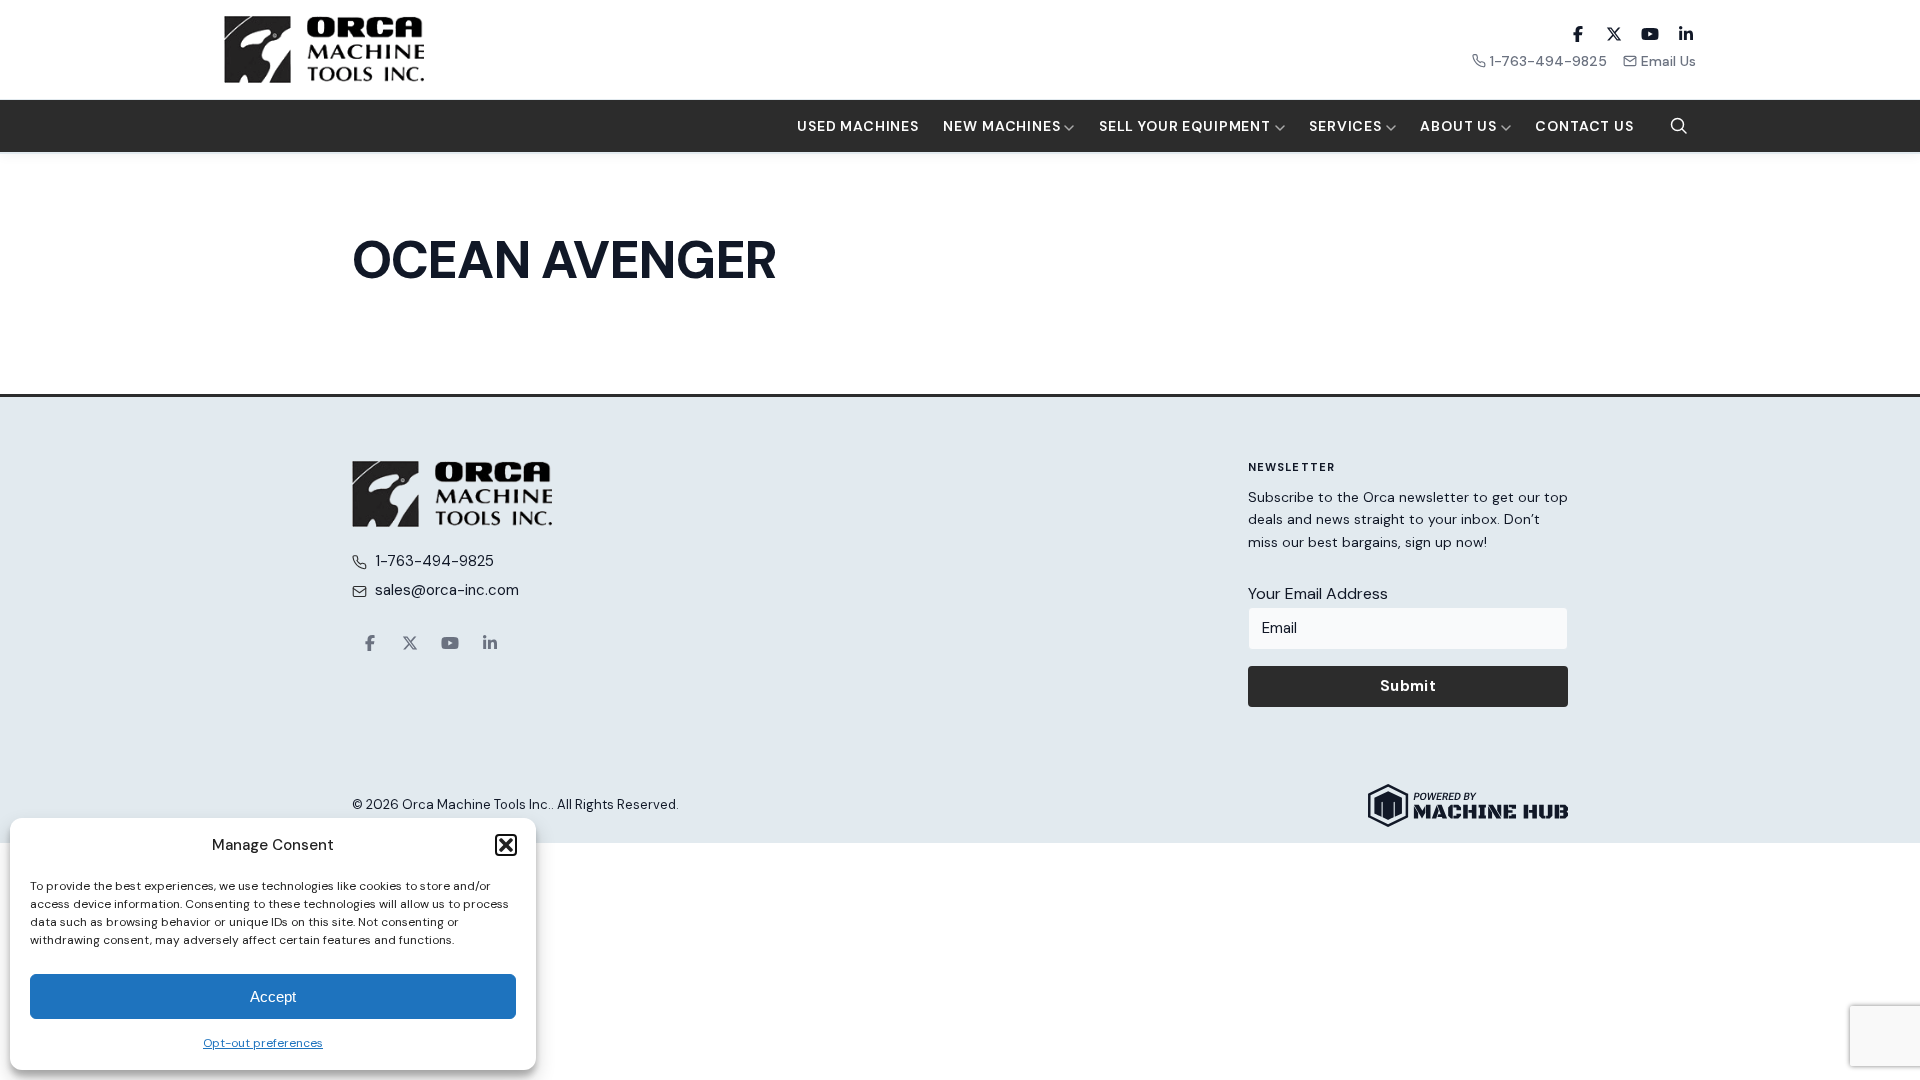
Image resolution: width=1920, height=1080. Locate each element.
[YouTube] (1650, 34)
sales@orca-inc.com (447, 590)
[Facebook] (1578, 34)
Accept (273, 996)
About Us (1460, 126)
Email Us (1668, 61)
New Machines (1003, 126)
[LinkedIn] (1686, 34)
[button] (506, 845)
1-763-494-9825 (1548, 61)
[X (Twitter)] (1614, 34)
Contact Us (1584, 126)
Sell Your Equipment (1187, 126)
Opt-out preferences (263, 1043)
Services (1347, 126)
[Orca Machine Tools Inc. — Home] (324, 49)
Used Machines (858, 126)
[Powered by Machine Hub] (1468, 805)
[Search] (1679, 126)
